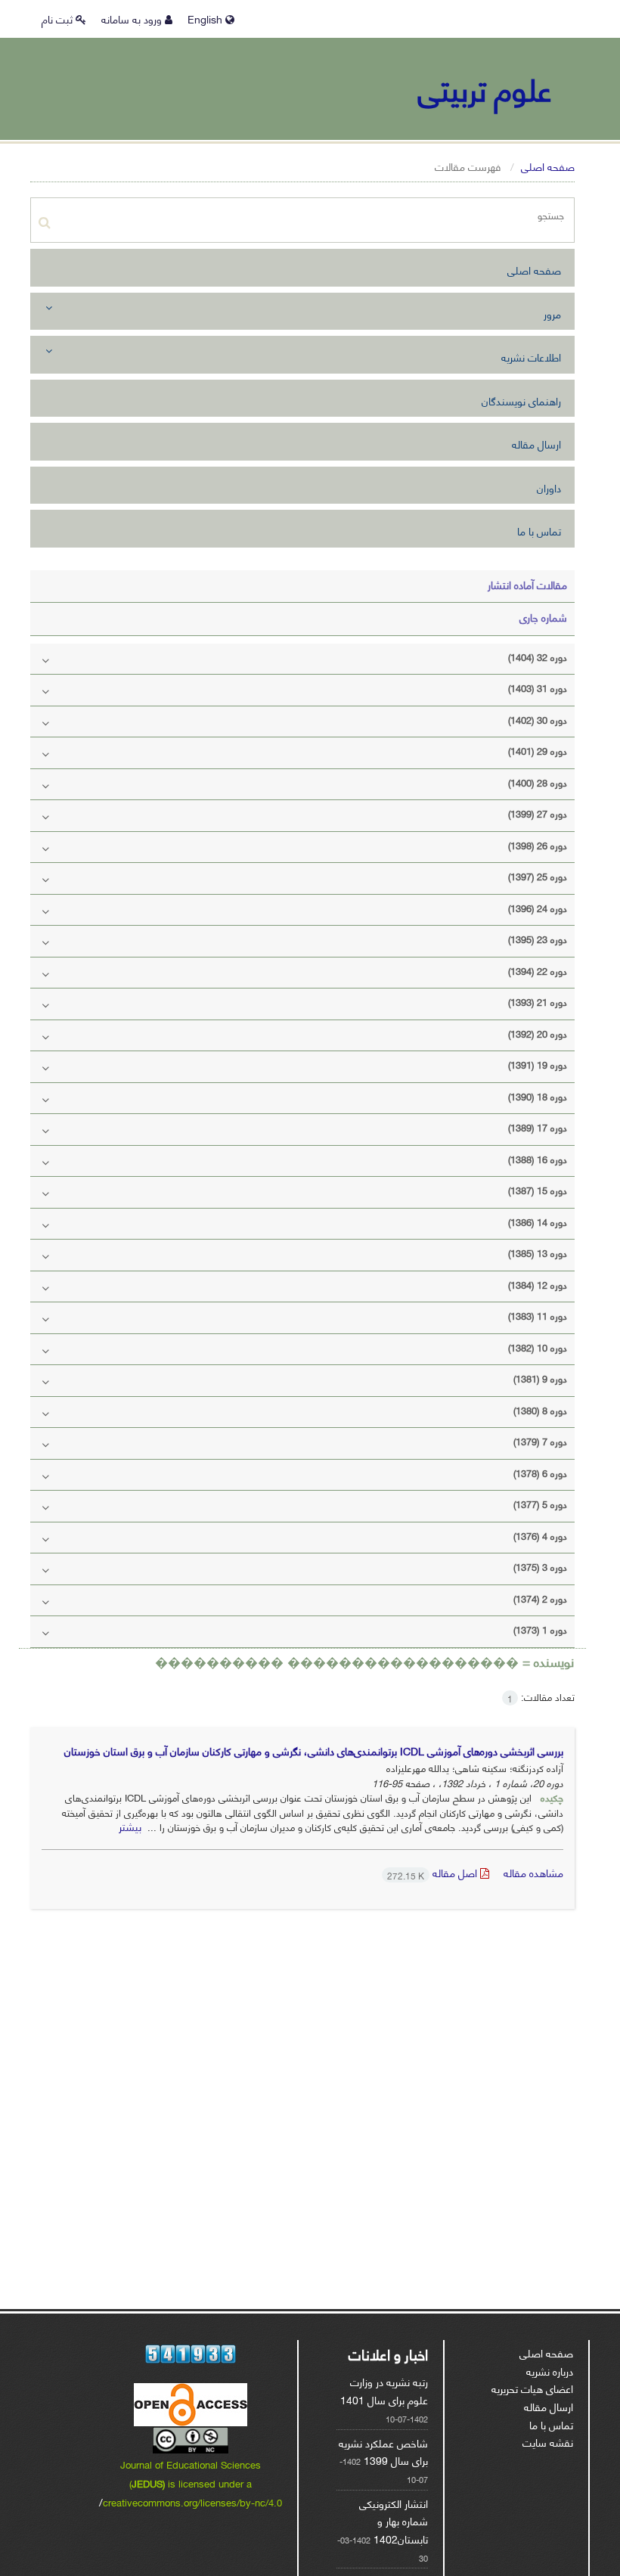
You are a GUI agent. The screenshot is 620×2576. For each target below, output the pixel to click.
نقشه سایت (548, 2442)
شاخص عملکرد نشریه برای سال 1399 (383, 2452)
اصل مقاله (434, 1872)
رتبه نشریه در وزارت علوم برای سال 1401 (384, 2390)
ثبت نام (59, 19)
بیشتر (130, 1826)
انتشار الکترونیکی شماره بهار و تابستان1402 (394, 2521)
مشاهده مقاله (533, 1872)
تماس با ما (539, 531)
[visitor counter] (191, 2354)
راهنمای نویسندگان (521, 400)
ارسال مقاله (536, 444)
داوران (549, 487)
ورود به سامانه (133, 19)
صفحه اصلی (548, 166)
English (206, 19)
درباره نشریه (550, 2371)
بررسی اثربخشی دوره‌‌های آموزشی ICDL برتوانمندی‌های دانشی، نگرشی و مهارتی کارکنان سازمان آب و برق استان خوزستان (314, 1750)
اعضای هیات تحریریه (532, 2388)
